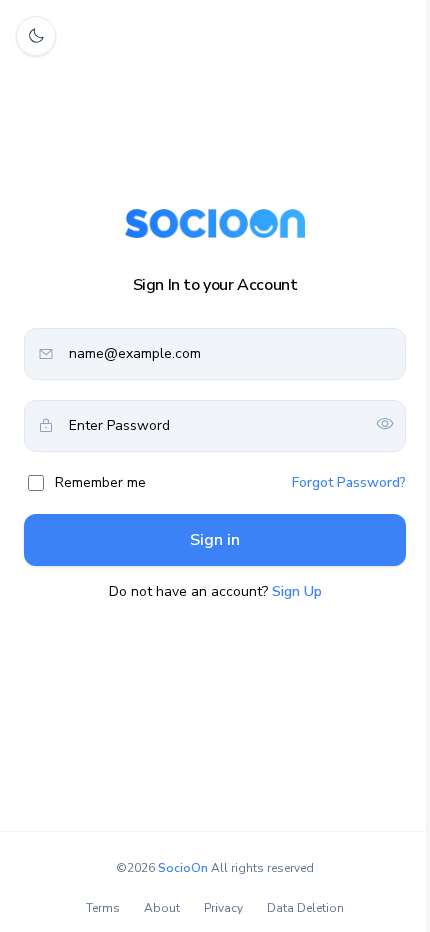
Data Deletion (305, 908)
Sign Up (297, 591)
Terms (103, 908)
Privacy (223, 908)
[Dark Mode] (36, 36)
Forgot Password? (349, 482)
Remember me (100, 482)
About (162, 908)
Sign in (215, 540)
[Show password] (385, 425)
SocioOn (183, 868)
